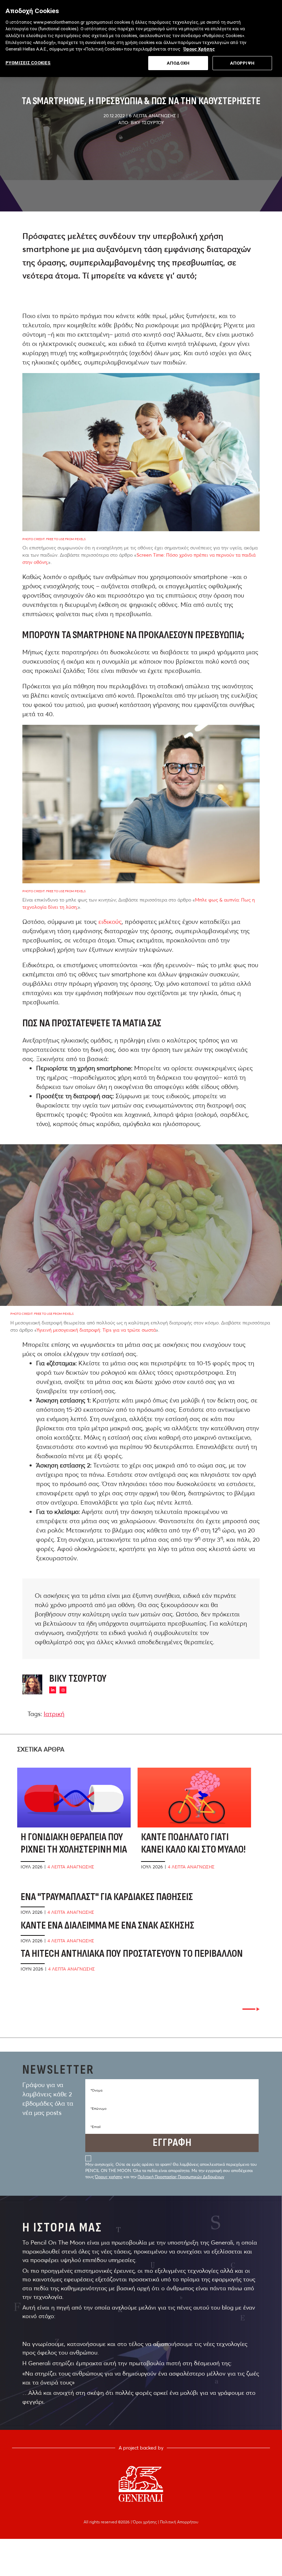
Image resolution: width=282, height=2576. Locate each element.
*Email (95, 2127)
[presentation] (251, 2009)
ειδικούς (110, 922)
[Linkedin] (53, 1690)
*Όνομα (96, 2090)
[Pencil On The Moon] (141, 2484)
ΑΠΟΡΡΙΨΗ (242, 63)
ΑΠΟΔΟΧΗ (178, 63)
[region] (141, 39)
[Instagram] (63, 1690)
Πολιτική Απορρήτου (179, 2522)
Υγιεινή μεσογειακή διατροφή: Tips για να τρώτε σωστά (96, 1330)
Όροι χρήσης (145, 2522)
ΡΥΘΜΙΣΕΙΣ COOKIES (28, 63)
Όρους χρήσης (109, 2177)
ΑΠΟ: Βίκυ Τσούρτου (141, 122)
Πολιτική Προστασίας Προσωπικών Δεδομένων (181, 2177)
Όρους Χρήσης (199, 49)
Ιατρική (54, 1714)
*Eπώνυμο (99, 2109)
